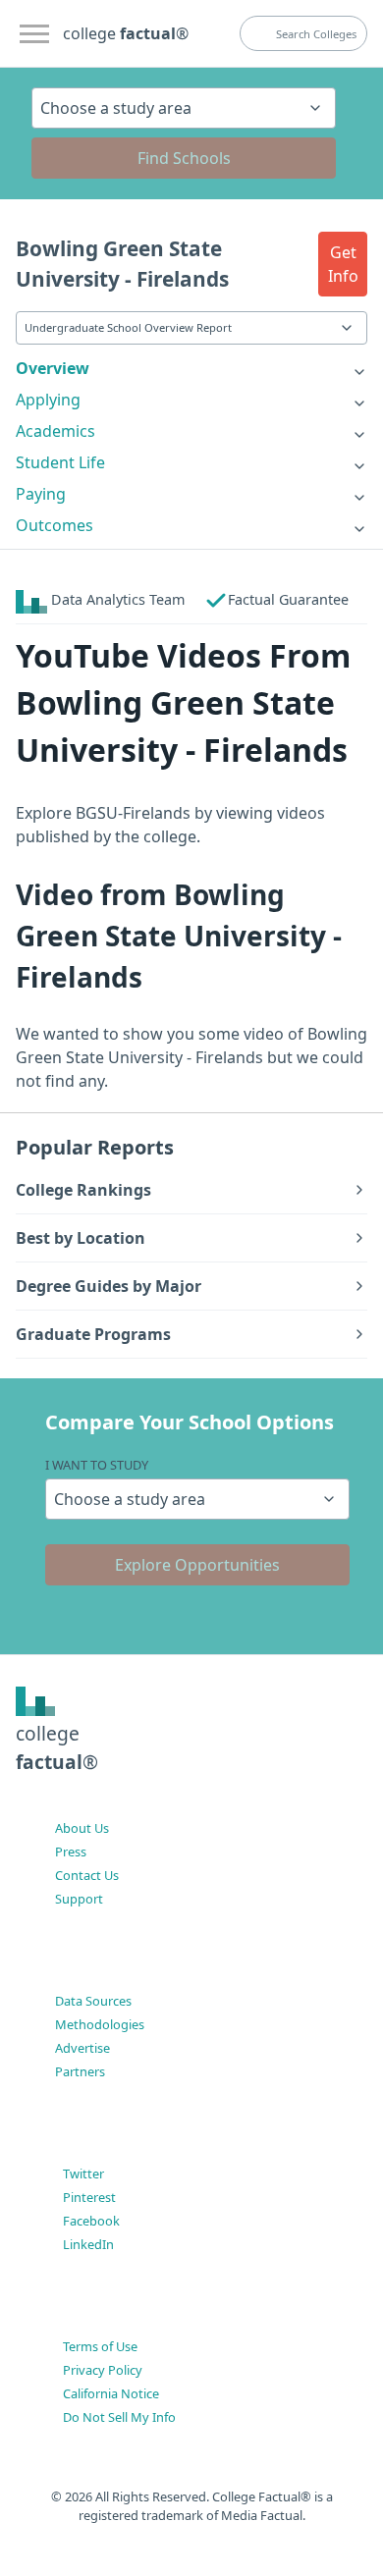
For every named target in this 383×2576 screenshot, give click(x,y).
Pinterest (89, 2197)
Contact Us (87, 1875)
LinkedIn (88, 2244)
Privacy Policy (103, 2370)
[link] (191, 368)
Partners (80, 2071)
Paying (41, 494)
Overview (53, 368)
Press (71, 1851)
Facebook (91, 2221)
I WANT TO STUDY (97, 1465)
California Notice (111, 2393)
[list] (191, 368)
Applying (48, 400)
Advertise (82, 2048)
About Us (82, 1828)
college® (57, 1747)
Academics (55, 431)
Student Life (60, 462)
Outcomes (55, 525)
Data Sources (93, 2001)
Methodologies (100, 2024)
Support (79, 1899)
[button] (343, 264)
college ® (126, 33)
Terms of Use (100, 2346)
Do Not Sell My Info (119, 2417)
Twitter (83, 2173)
